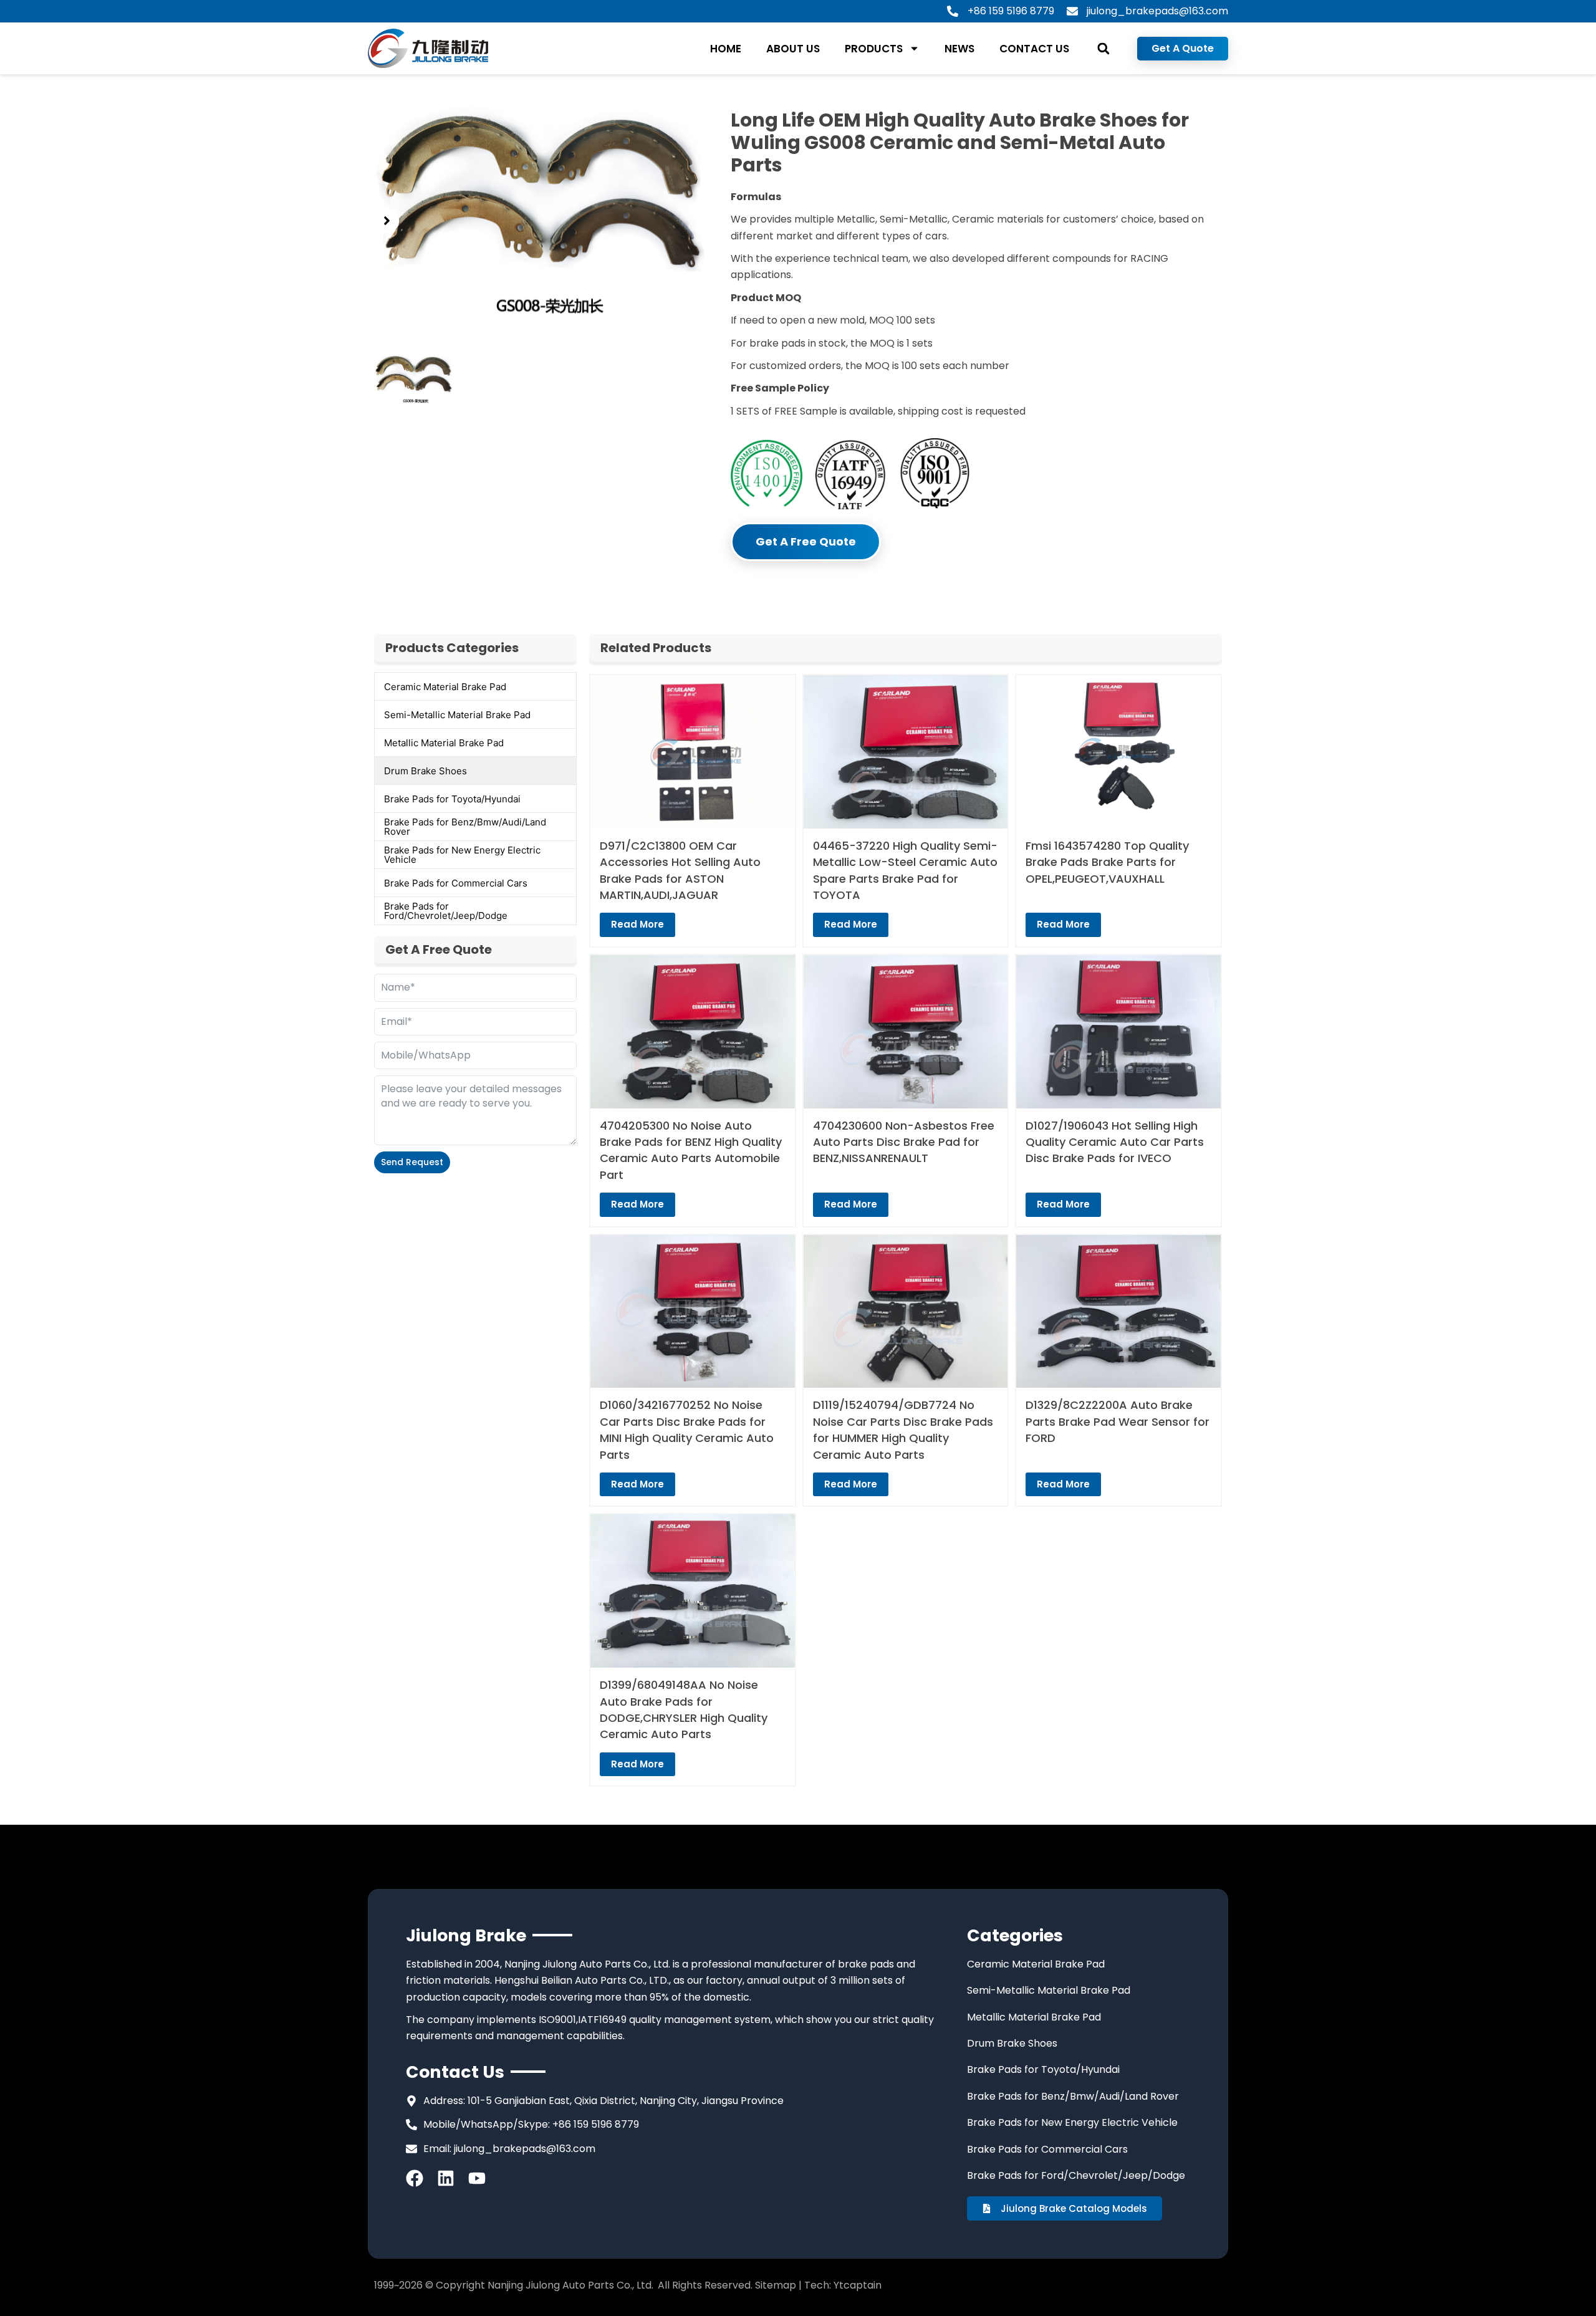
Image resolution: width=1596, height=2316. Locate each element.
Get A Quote (1183, 48)
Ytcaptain (858, 2285)
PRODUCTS (874, 49)
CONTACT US (1034, 49)
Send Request (412, 1162)
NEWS (959, 49)
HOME (726, 49)
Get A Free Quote (806, 541)
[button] (1103, 48)
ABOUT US (793, 49)
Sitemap (776, 2285)
